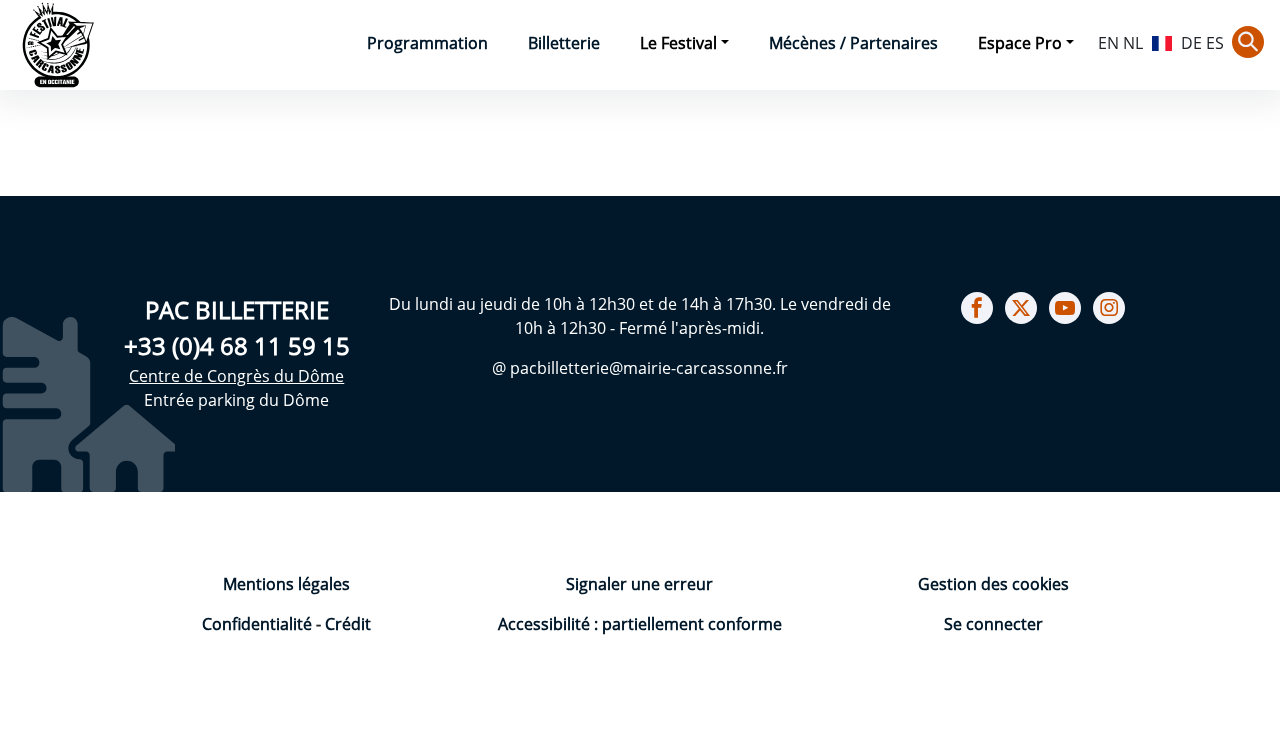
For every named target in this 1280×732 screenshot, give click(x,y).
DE (1191, 43)
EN (1108, 43)
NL (1133, 43)
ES (1215, 43)
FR (1162, 41)
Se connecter (993, 624)
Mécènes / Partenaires (853, 43)
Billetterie (564, 43)
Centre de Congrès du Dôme (236, 376)
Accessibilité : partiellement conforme (640, 624)
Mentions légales (286, 584)
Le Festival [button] (678, 43)
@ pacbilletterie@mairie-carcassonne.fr (640, 368)
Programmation (427, 43)
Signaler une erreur (639, 584)
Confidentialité (259, 624)
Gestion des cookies (993, 584)
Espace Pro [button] (1020, 43)
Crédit (348, 624)
